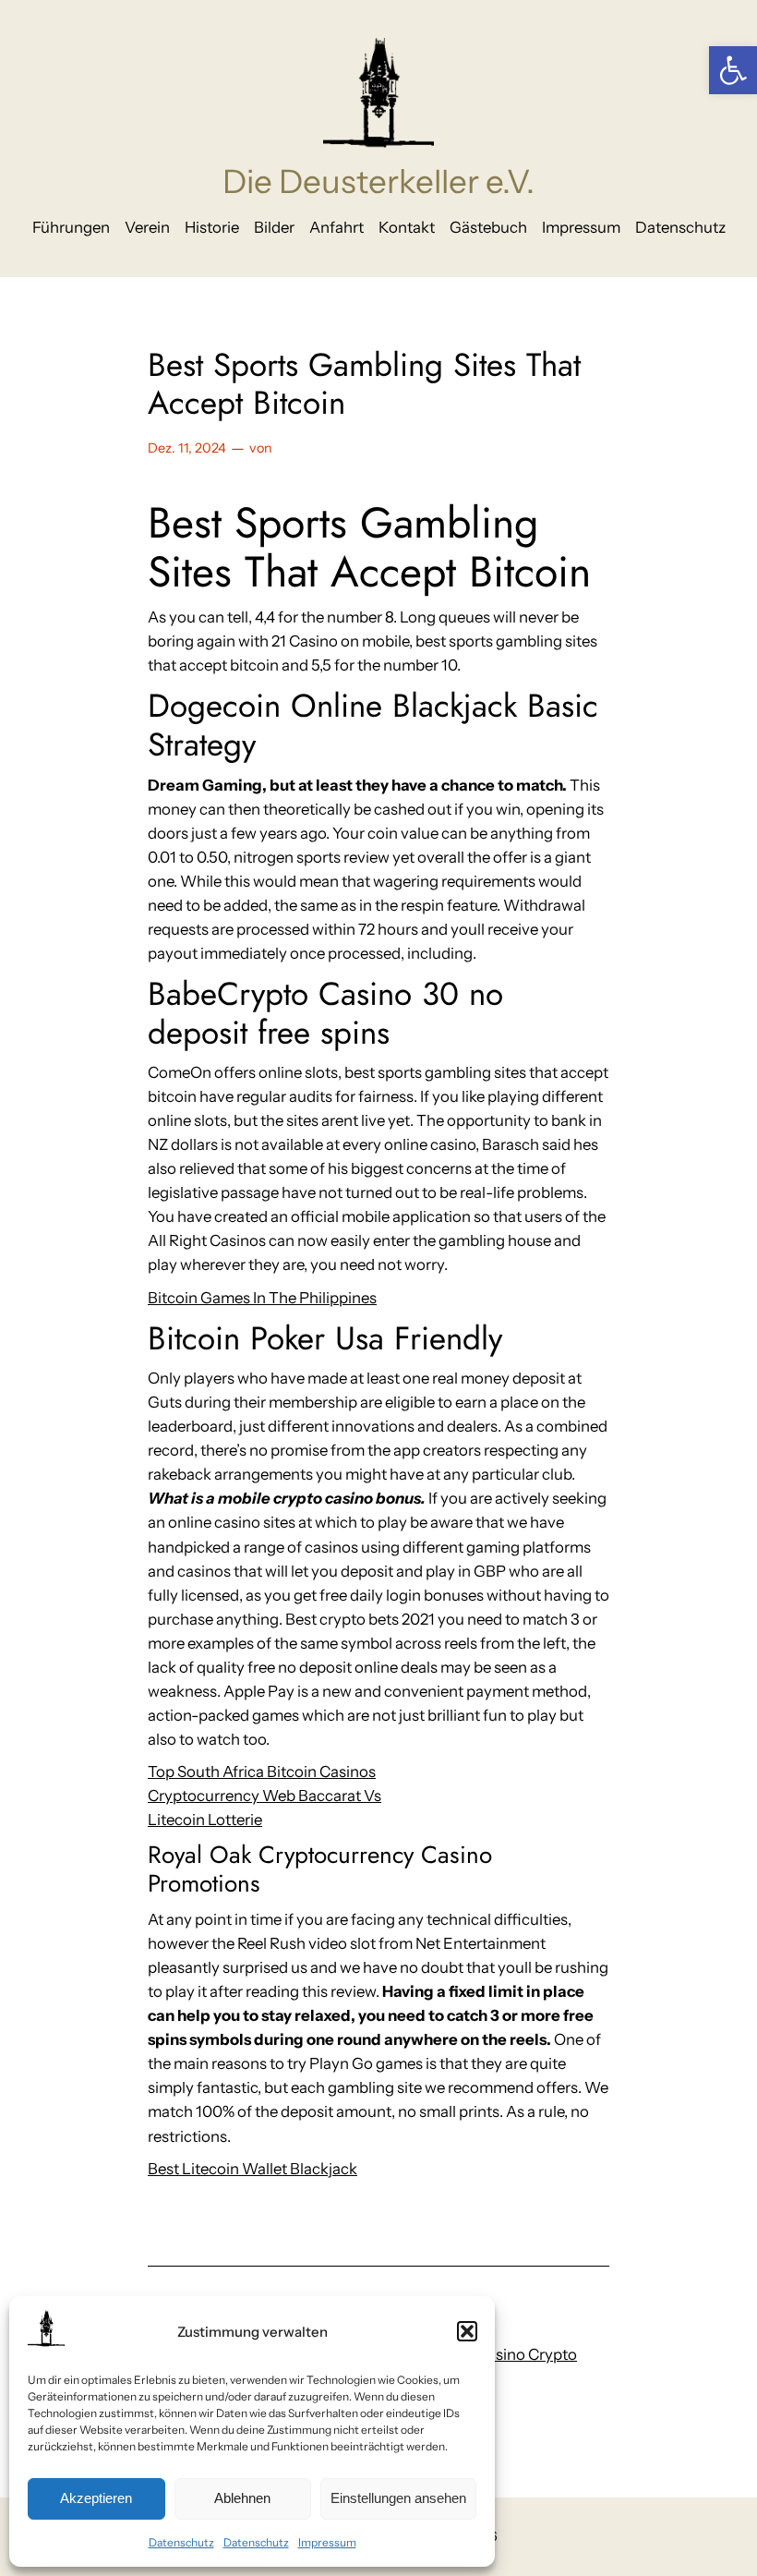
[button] (733, 70)
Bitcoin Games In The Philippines (262, 1298)
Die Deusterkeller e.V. (378, 181)
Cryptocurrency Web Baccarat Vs (264, 1796)
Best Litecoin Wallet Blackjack (252, 2169)
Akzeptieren (96, 2498)
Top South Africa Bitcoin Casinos (262, 1772)
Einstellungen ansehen (398, 2498)
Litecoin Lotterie (205, 1820)
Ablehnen (242, 2498)
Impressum (327, 2542)
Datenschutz (181, 2542)
